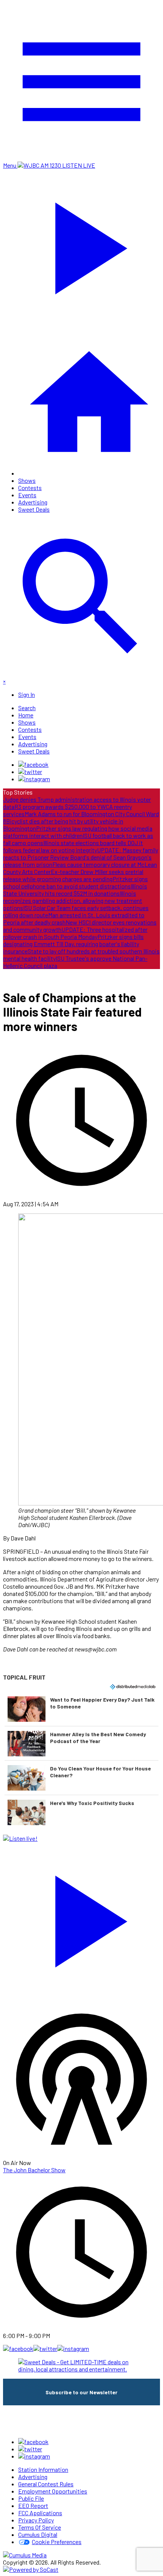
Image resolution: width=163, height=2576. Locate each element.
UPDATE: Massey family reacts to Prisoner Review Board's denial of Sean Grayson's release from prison (81, 857)
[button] (81, 1709)
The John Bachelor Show (34, 2170)
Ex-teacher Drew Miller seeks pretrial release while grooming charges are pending (73, 875)
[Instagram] (34, 779)
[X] (30, 772)
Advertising (33, 502)
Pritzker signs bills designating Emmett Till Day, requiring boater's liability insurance (73, 944)
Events (27, 495)
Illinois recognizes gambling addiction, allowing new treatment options (73, 900)
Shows (27, 480)
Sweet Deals (34, 509)
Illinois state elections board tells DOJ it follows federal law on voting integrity (73, 846)
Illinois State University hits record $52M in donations (75, 890)
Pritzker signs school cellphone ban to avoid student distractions (75, 882)
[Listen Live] (81, 1918)
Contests (30, 488)
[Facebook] (33, 764)
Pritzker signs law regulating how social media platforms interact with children (78, 832)
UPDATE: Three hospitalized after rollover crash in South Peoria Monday (75, 933)
